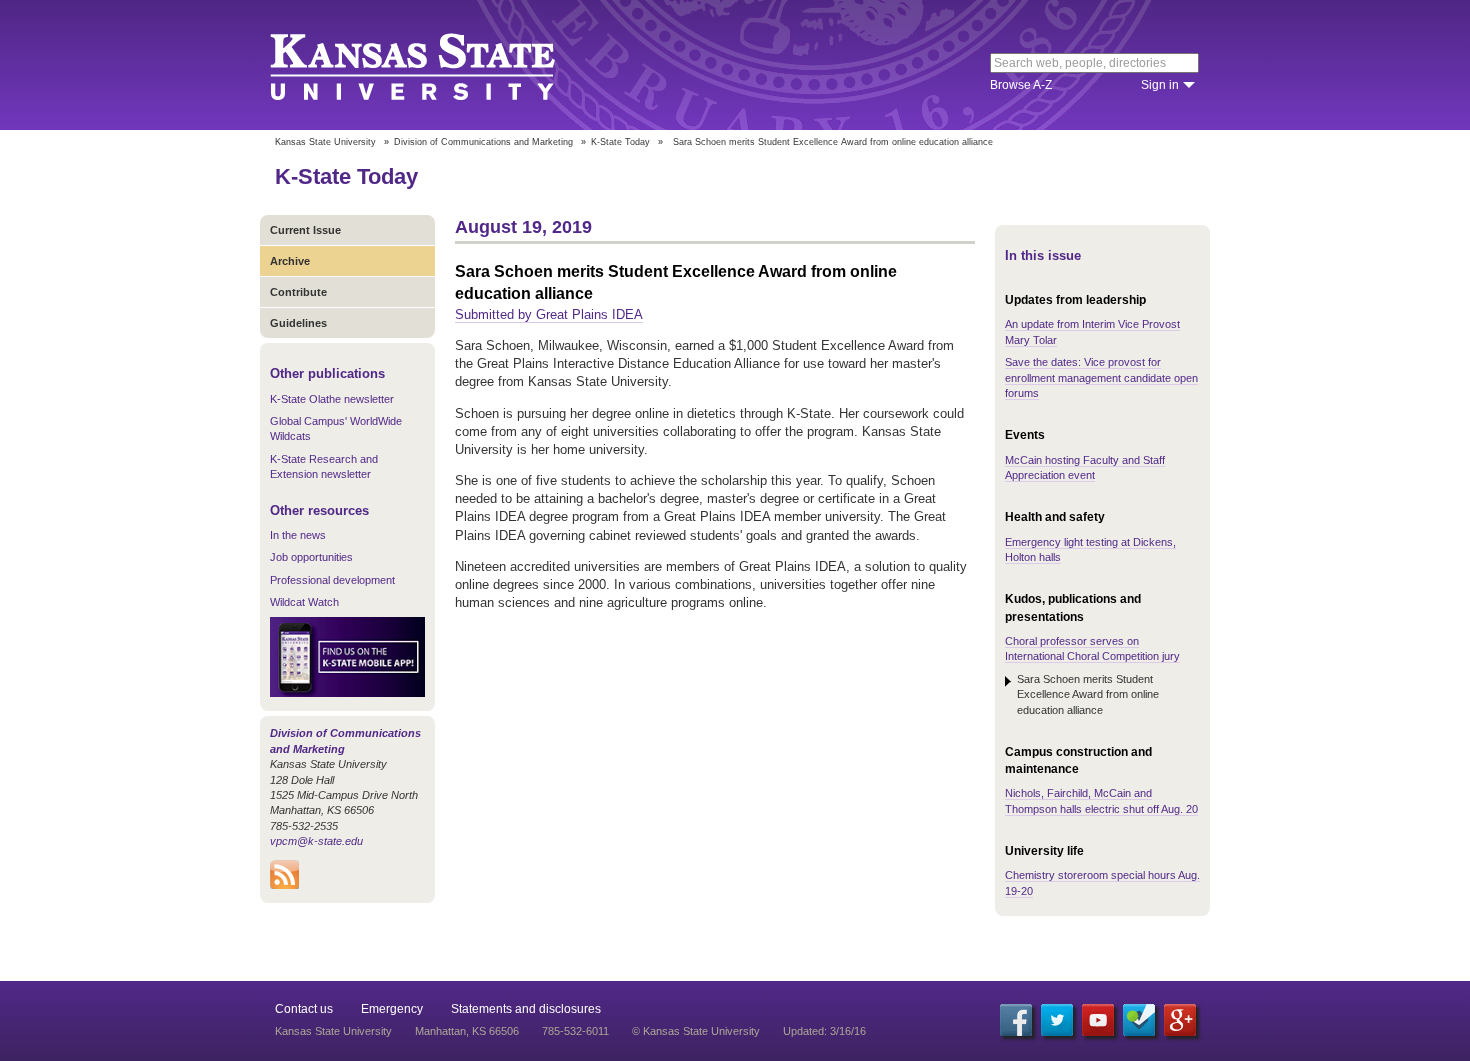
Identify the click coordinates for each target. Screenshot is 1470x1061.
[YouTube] (1098, 1020)
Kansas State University (437, 65)
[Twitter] (1057, 1020)
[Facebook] (1016, 1020)
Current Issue (305, 230)
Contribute (298, 292)
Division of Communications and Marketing (483, 142)
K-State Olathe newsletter (332, 399)
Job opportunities (311, 557)
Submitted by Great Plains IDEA (549, 314)
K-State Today (620, 142)
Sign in (1160, 85)
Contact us (304, 1009)
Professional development (332, 580)
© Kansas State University (696, 1031)
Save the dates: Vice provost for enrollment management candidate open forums (1101, 377)
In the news (298, 535)
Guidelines (298, 323)
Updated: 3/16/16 (824, 1031)
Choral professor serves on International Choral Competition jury (1092, 648)
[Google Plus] (1180, 1020)
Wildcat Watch (304, 602)
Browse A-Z (1021, 85)
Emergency (392, 1009)
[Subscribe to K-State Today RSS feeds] (284, 885)
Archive (290, 261)
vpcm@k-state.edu (316, 841)
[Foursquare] (1139, 1020)
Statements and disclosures (526, 1009)
